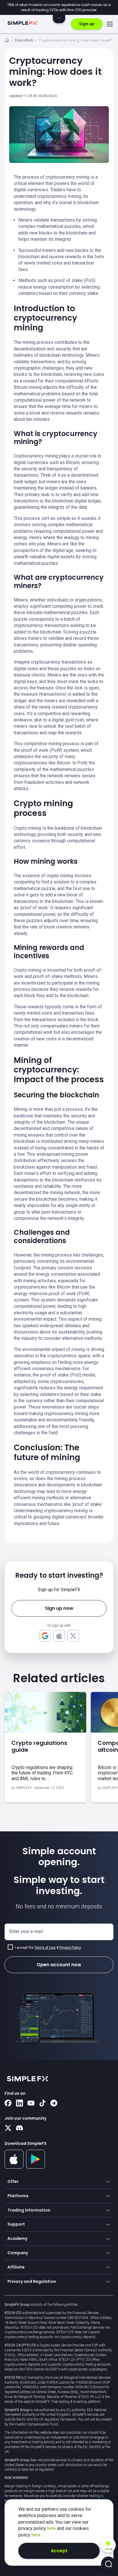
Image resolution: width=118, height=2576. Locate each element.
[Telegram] (54, 2104)
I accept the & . (48, 1948)
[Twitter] (8, 2129)
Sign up (87, 24)
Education (24, 40)
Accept (59, 2551)
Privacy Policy (70, 1948)
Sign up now (59, 1608)
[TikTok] (42, 2104)
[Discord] (19, 2129)
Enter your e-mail (26, 1931)
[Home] (7, 41)
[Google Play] (36, 2167)
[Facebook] (8, 2104)
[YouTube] (31, 2104)
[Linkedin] (19, 2104)
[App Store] (14, 2167)
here (52, 2528)
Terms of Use (45, 1948)
